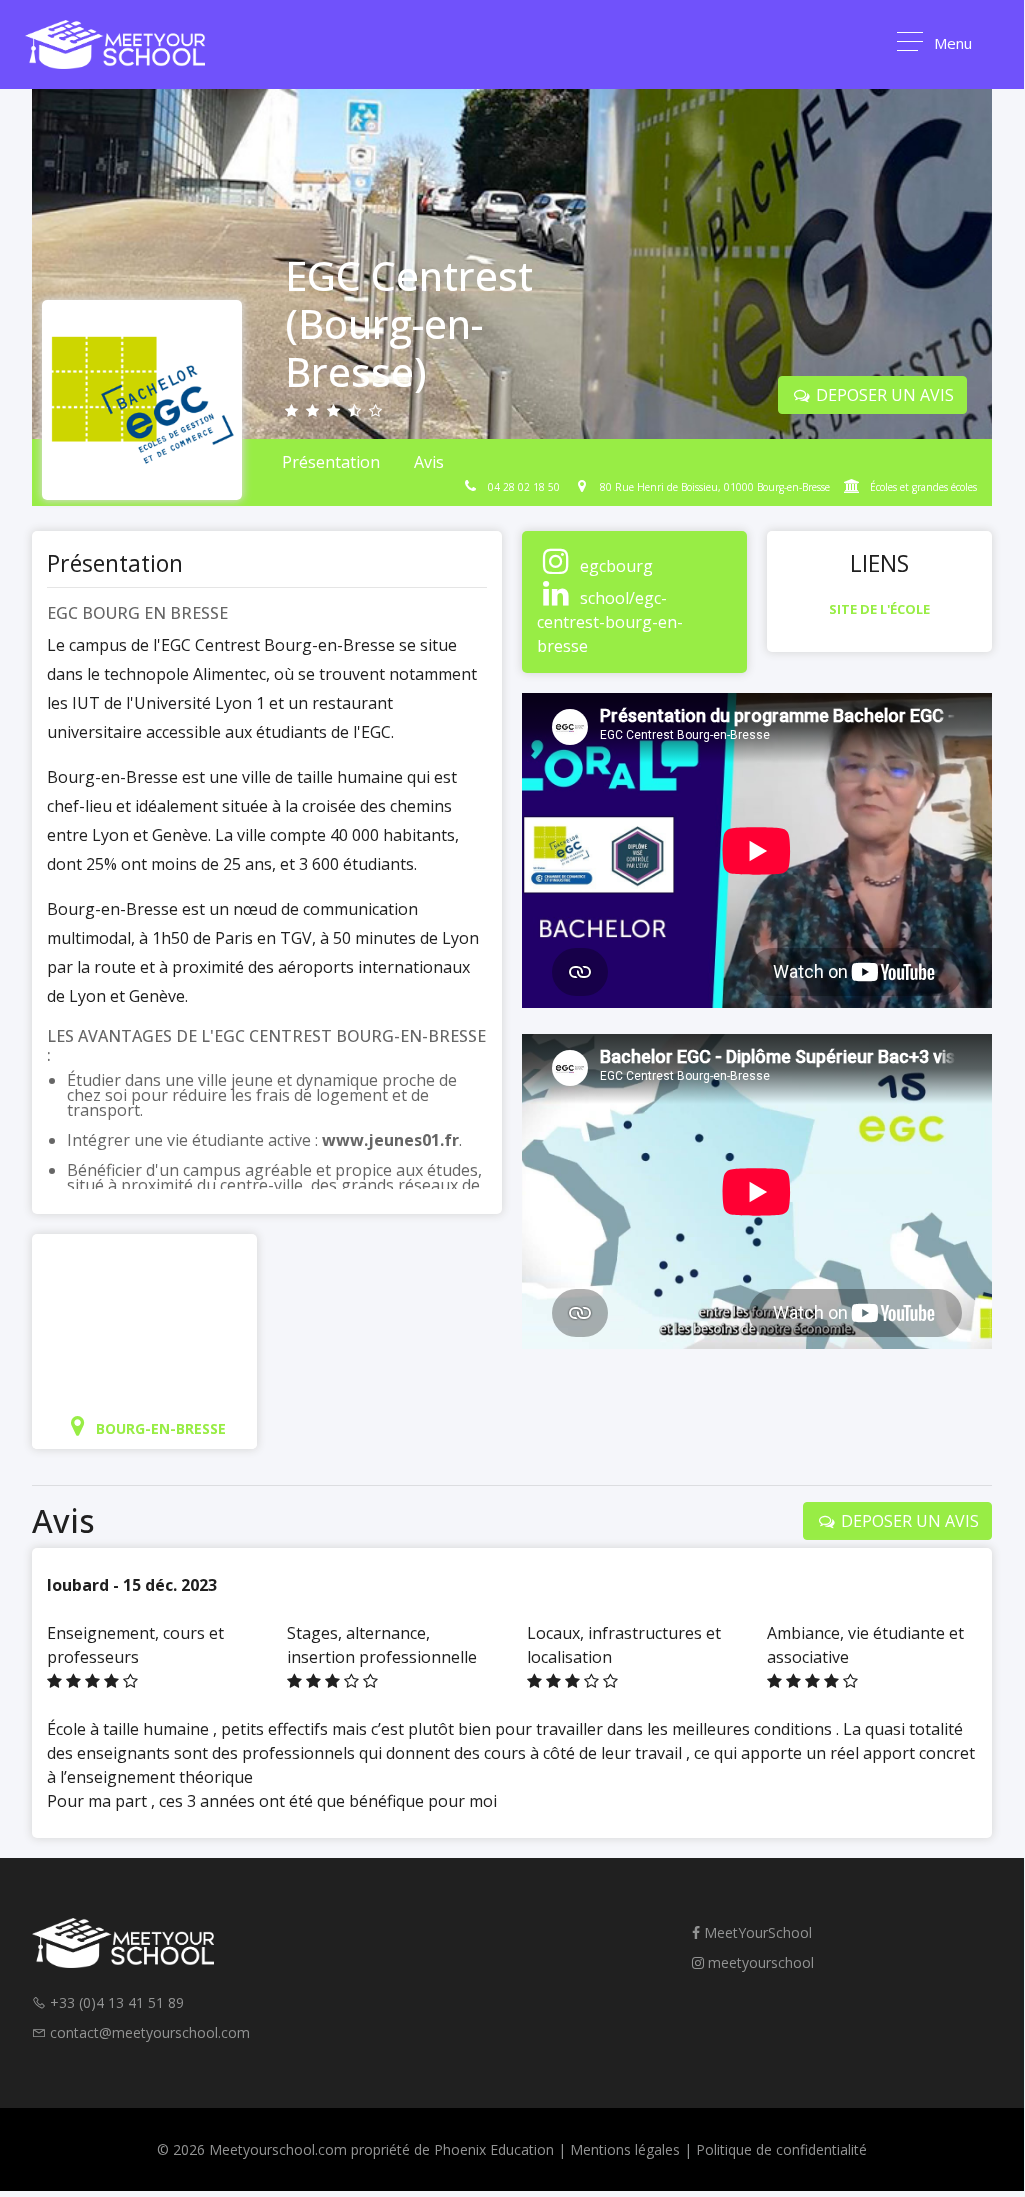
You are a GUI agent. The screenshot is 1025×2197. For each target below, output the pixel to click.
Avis (429, 462)
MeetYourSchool (756, 1932)
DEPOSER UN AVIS (883, 395)
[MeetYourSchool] (115, 44)
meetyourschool (759, 1962)
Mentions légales (625, 2149)
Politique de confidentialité (781, 2149)
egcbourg (616, 566)
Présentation (331, 462)
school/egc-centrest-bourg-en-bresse (610, 622)
